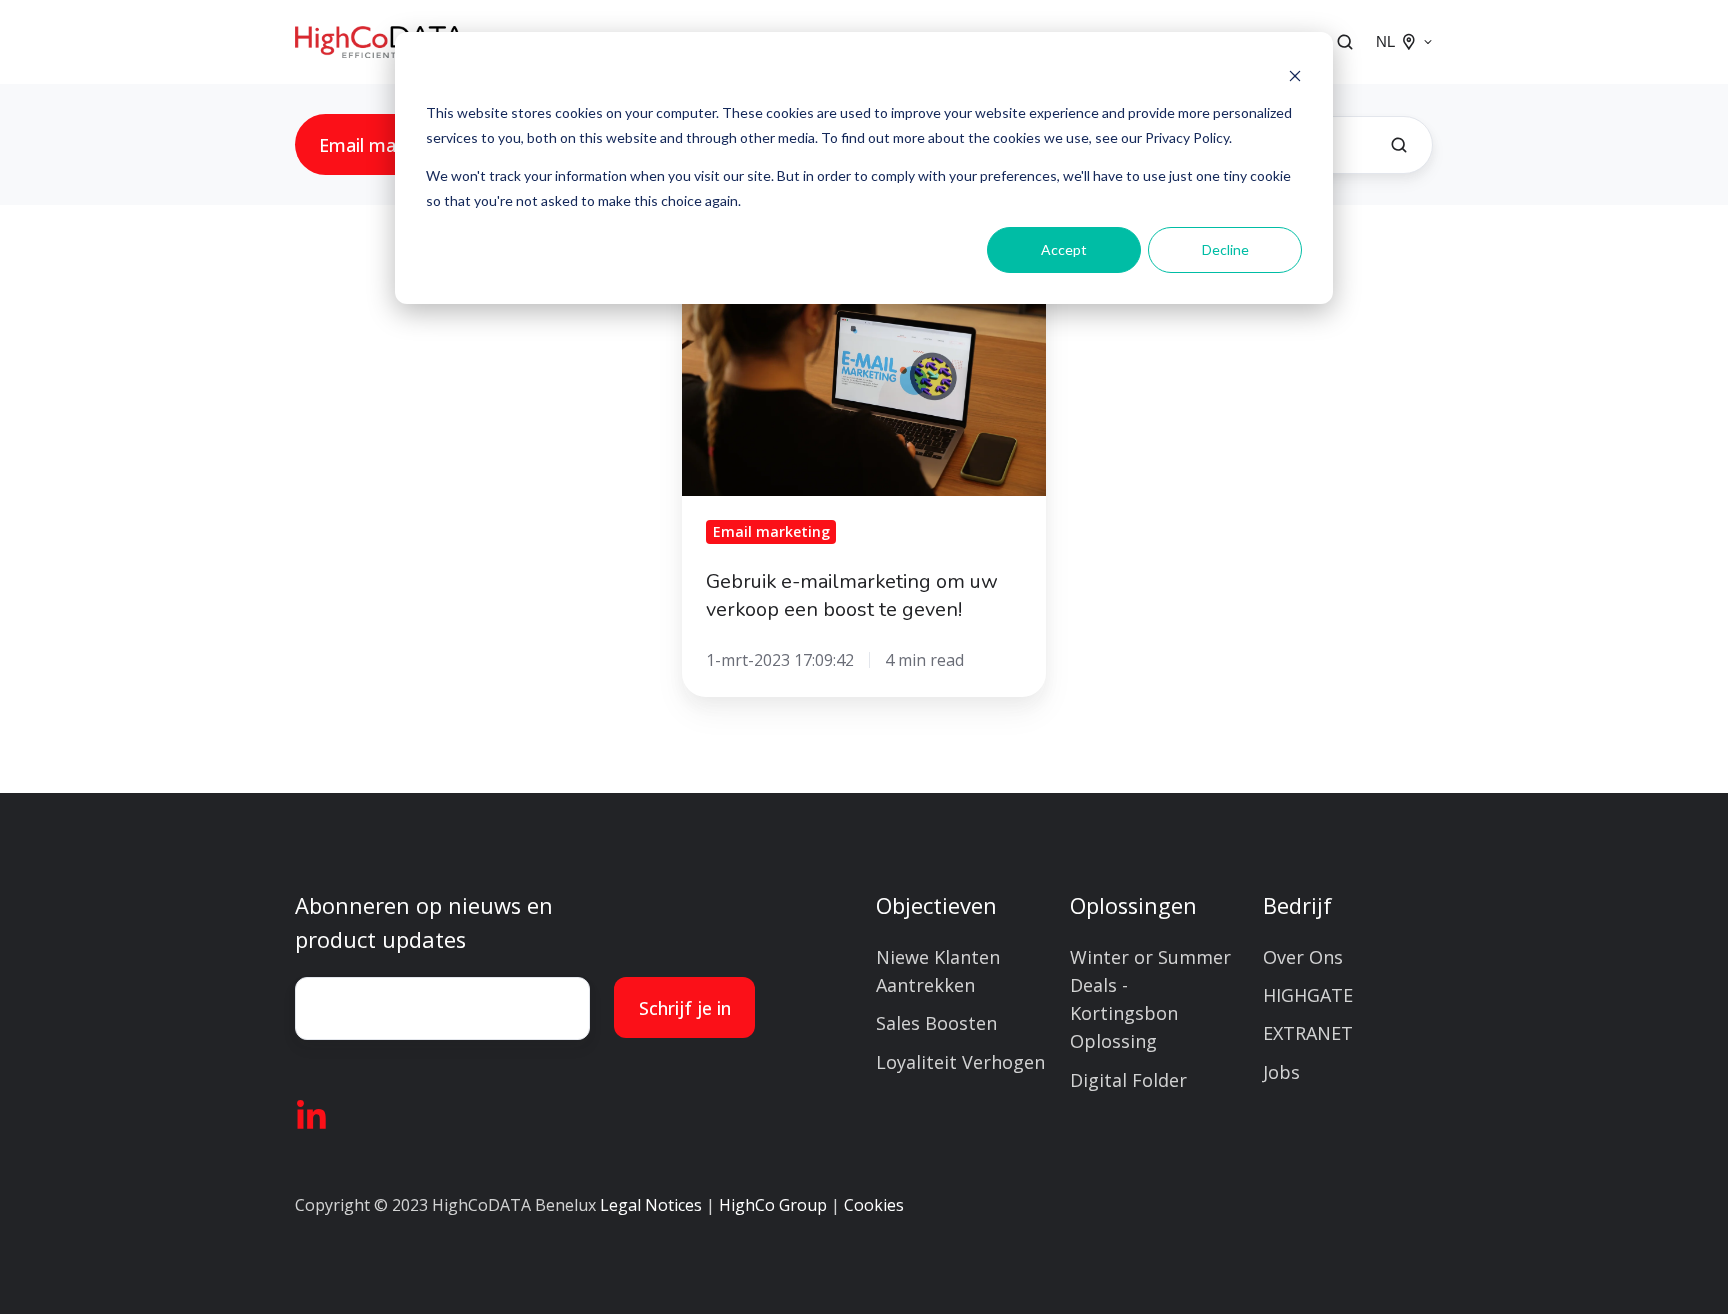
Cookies (874, 1205)
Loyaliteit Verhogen (960, 1062)
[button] (1345, 42)
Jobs (1281, 1072)
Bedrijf (1297, 905)
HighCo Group (773, 1205)
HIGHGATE (1308, 995)
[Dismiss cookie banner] (1295, 75)
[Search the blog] (1399, 145)
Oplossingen (1133, 905)
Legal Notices (651, 1205)
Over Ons (1303, 957)
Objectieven (936, 905)
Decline (1225, 249)
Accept (1064, 249)
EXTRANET (1308, 1033)
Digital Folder (1128, 1080)
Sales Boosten (936, 1023)
